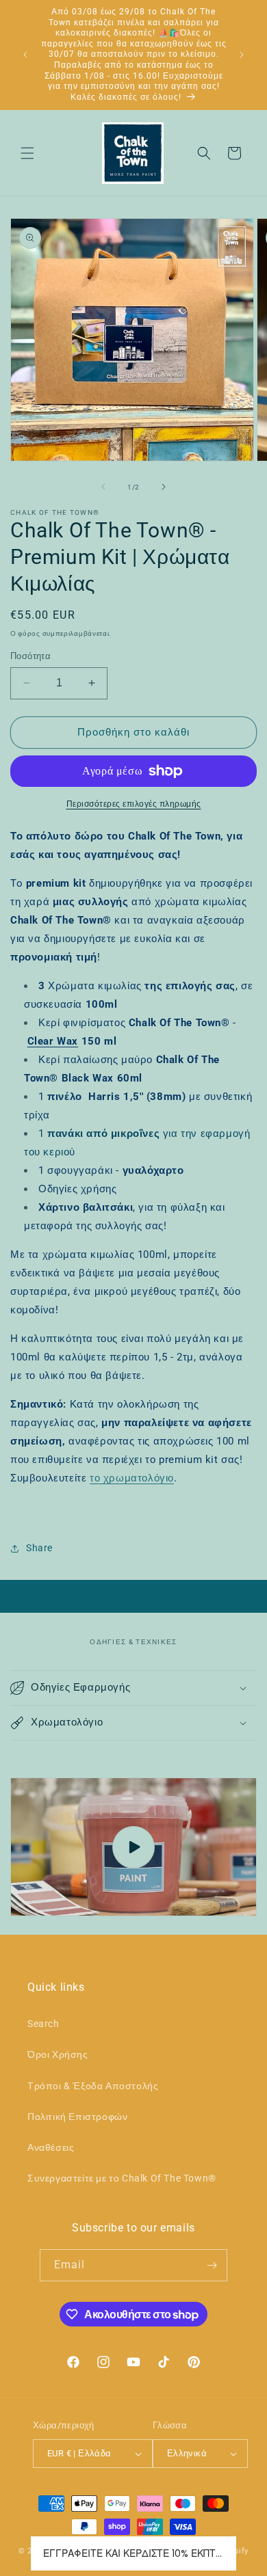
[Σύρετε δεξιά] (164, 487)
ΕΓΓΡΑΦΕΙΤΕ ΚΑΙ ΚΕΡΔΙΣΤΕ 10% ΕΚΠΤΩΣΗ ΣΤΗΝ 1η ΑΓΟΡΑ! (133, 2553)
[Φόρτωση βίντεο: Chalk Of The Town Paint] (133, 1847)
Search (43, 2024)
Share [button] (39, 1548)
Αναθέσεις (51, 2147)
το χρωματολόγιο (132, 1478)
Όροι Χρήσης (58, 2054)
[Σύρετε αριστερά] (103, 487)
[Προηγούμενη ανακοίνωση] (25, 55)
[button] (27, 153)
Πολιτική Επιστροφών (77, 2117)
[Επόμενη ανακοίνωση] (242, 55)
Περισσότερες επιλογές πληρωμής (134, 804)
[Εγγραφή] (212, 2265)
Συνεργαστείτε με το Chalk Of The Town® (122, 2178)
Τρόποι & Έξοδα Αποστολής (93, 2086)
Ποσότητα (30, 656)
